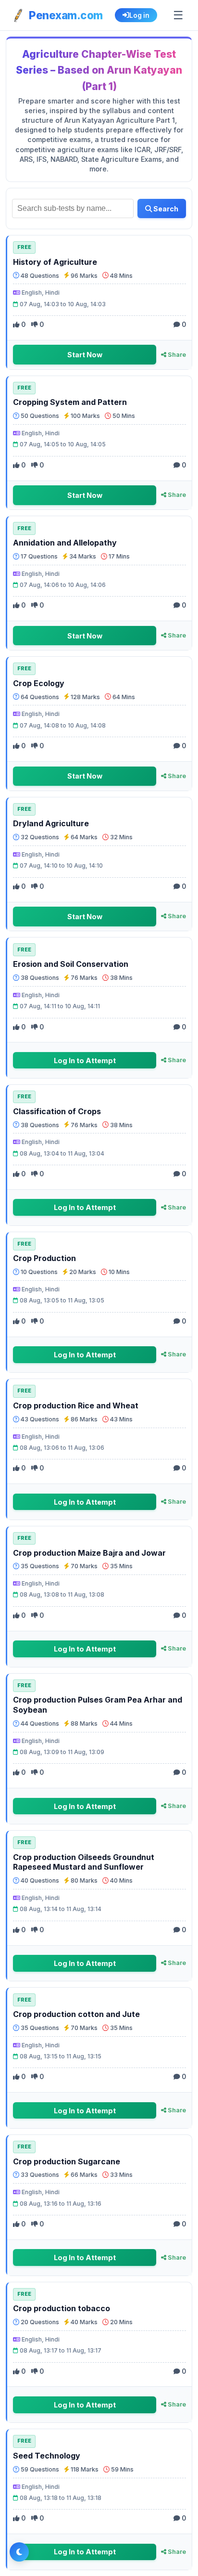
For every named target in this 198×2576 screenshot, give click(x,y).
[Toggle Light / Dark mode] (19, 2552)
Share (176, 355)
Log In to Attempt (85, 1060)
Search (165, 209)
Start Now (85, 355)
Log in (139, 15)
